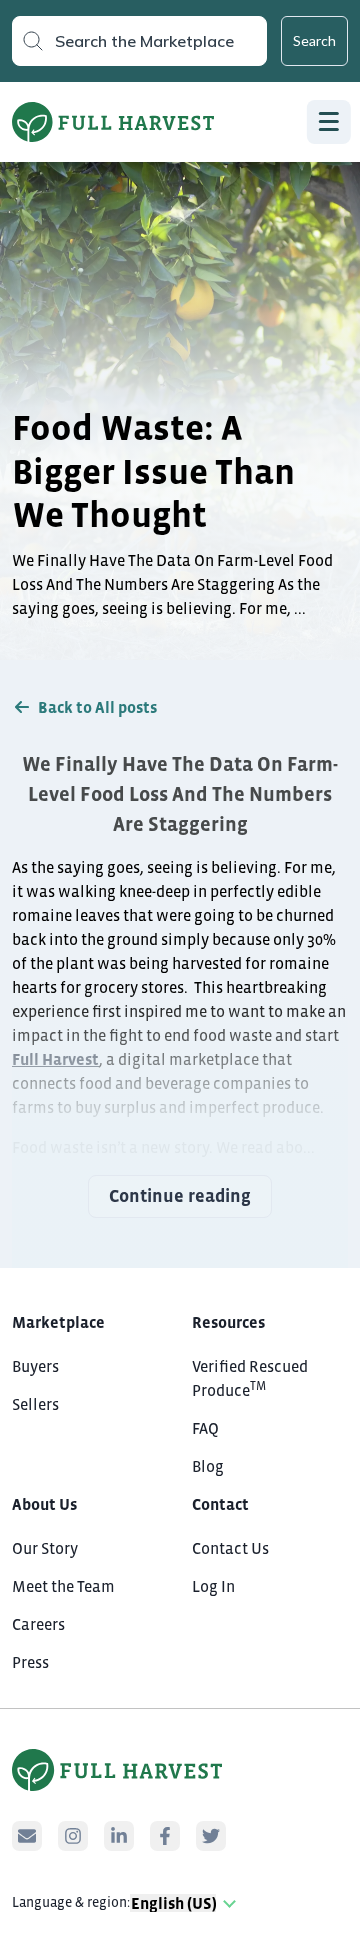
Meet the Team (63, 1586)
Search (314, 40)
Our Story (45, 1548)
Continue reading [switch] (180, 1196)
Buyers (35, 1366)
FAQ (205, 1428)
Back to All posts (97, 707)
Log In (213, 1586)
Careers (38, 1624)
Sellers (35, 1404)
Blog (208, 1466)
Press (30, 1662)
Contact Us (230, 1548)
